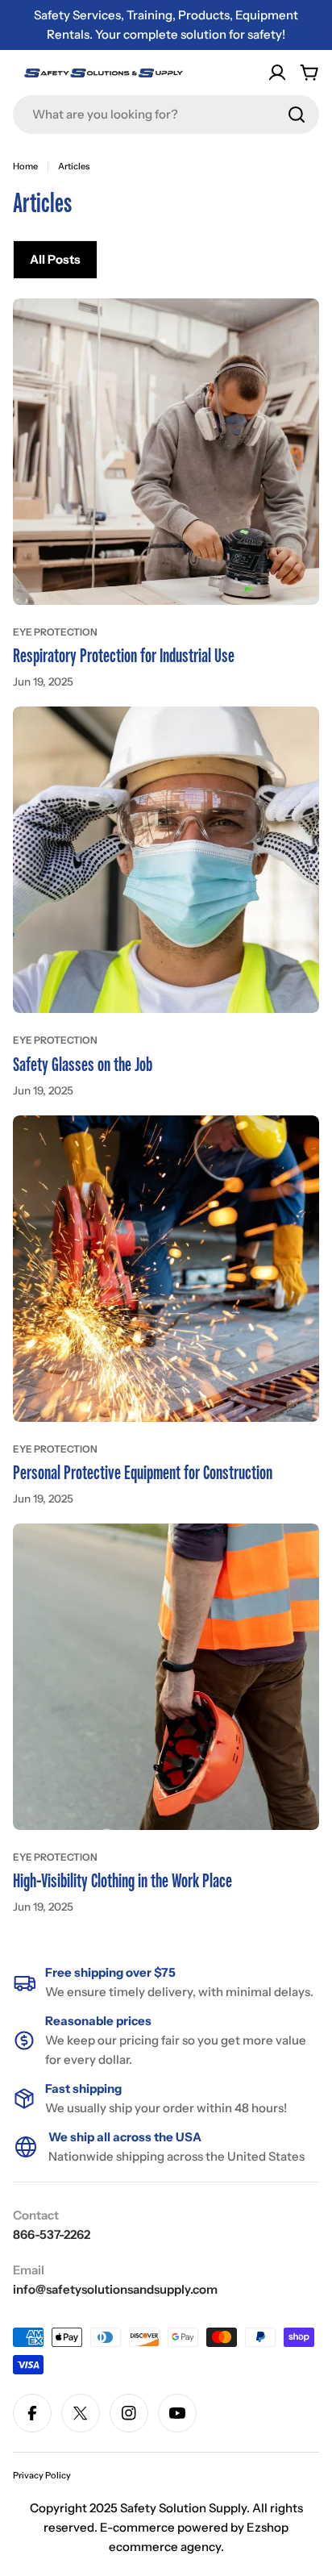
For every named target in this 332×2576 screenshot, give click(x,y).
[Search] (297, 115)
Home (25, 166)
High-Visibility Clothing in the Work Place (122, 1881)
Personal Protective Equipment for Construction (143, 1473)
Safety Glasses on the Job (83, 1065)
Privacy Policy (42, 2475)
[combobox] (166, 115)
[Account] (277, 73)
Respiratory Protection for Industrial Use (124, 656)
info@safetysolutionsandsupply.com (115, 2289)
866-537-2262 (52, 2234)
